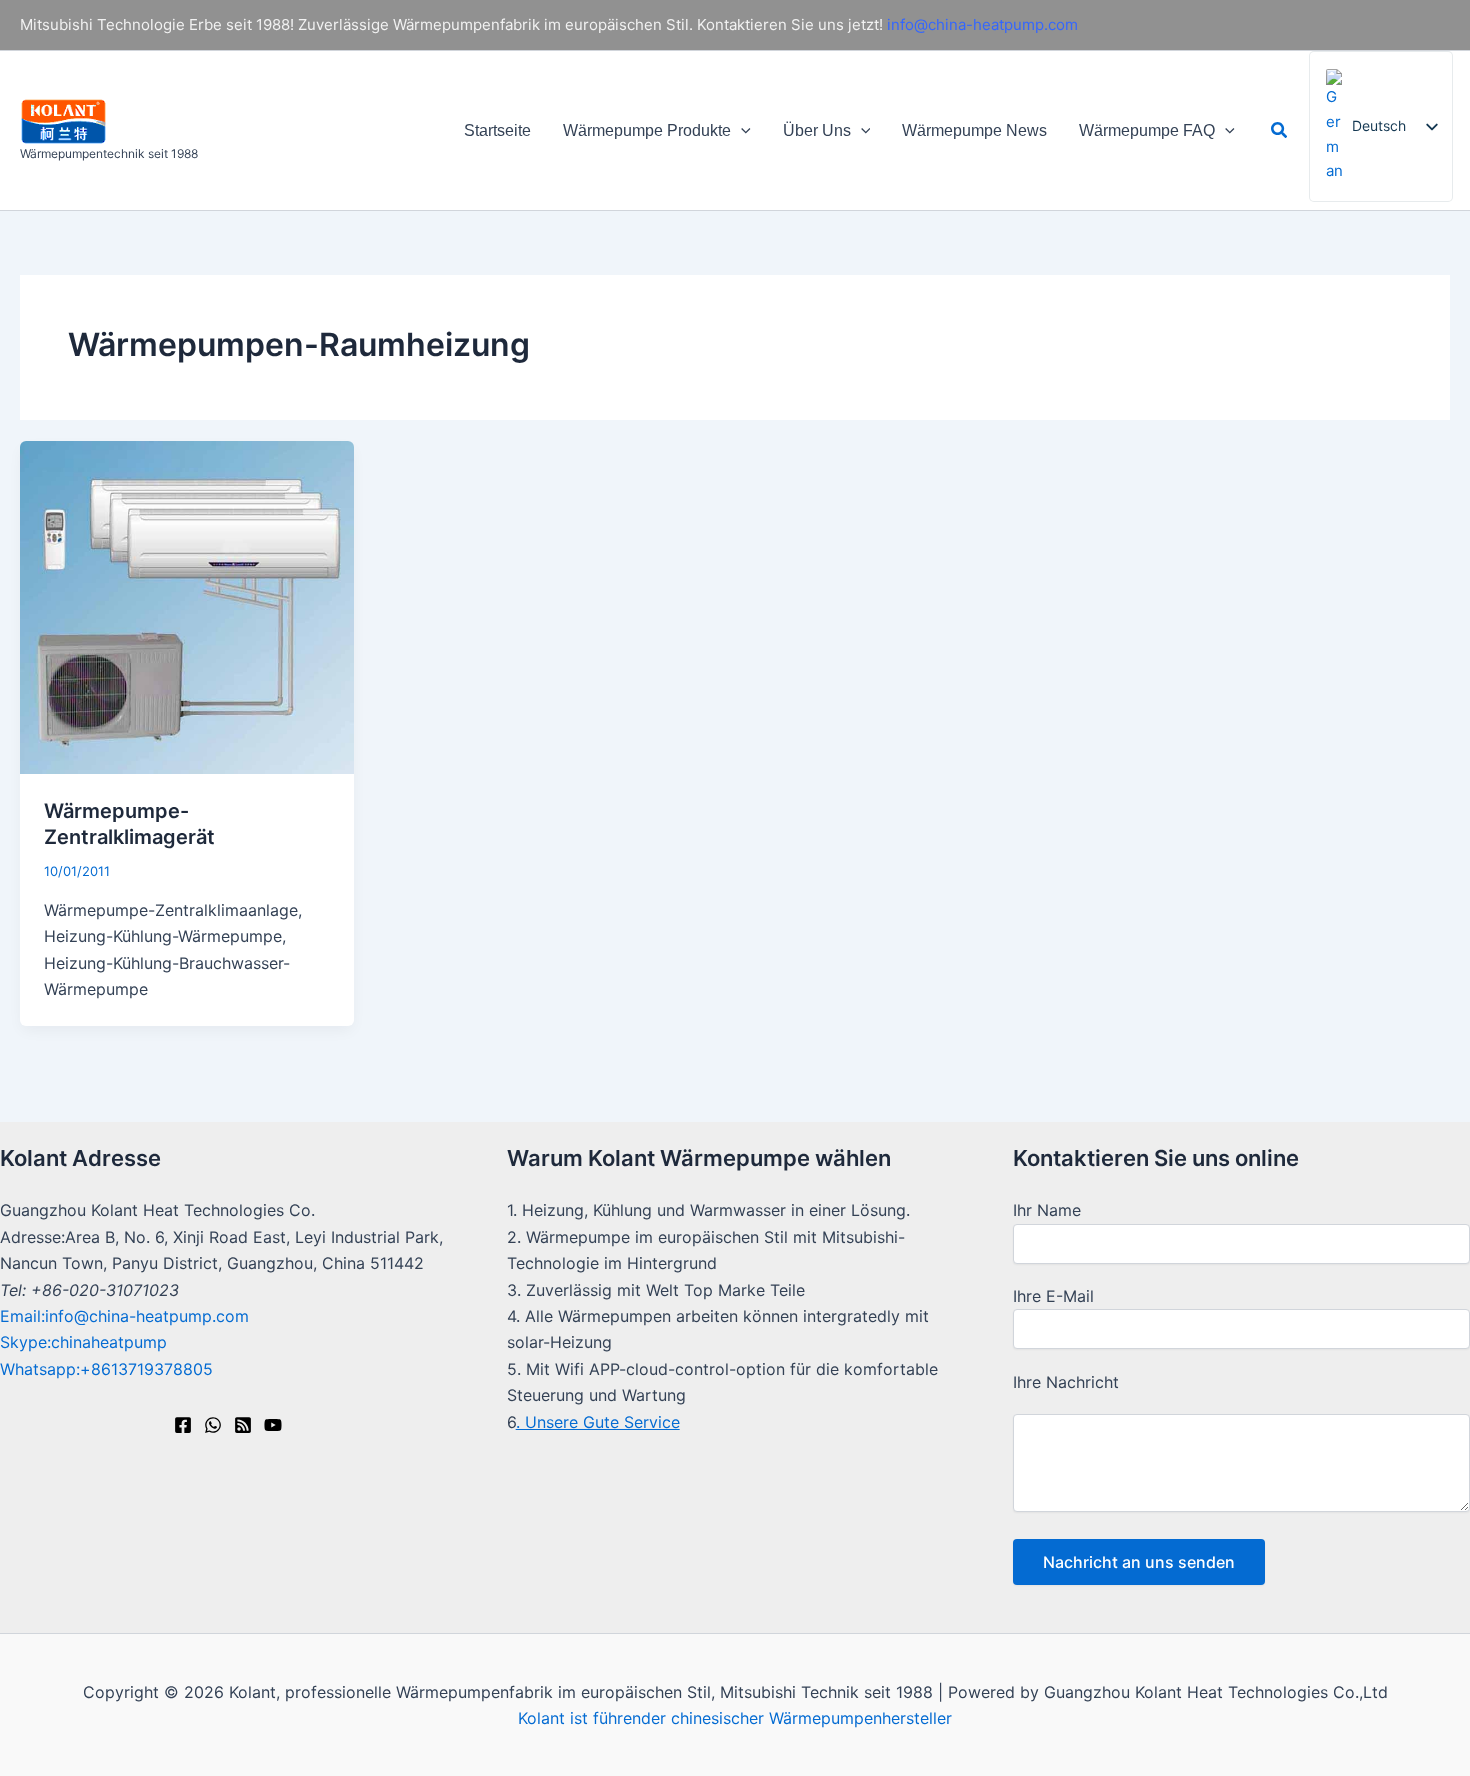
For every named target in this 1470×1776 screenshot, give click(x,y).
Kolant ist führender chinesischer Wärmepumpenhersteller (735, 1718)
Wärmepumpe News (974, 130)
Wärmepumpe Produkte (647, 130)
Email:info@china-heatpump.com (124, 1316)
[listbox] (1381, 126)
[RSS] (243, 1425)
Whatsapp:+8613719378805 (106, 1369)
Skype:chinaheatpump (83, 1342)
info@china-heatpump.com (982, 24)
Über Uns (817, 130)
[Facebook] (183, 1425)
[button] (741, 130)
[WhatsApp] (213, 1425)
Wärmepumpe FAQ (1147, 130)
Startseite (497, 130)
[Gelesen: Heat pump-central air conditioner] (187, 606)
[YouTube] (273, 1425)
